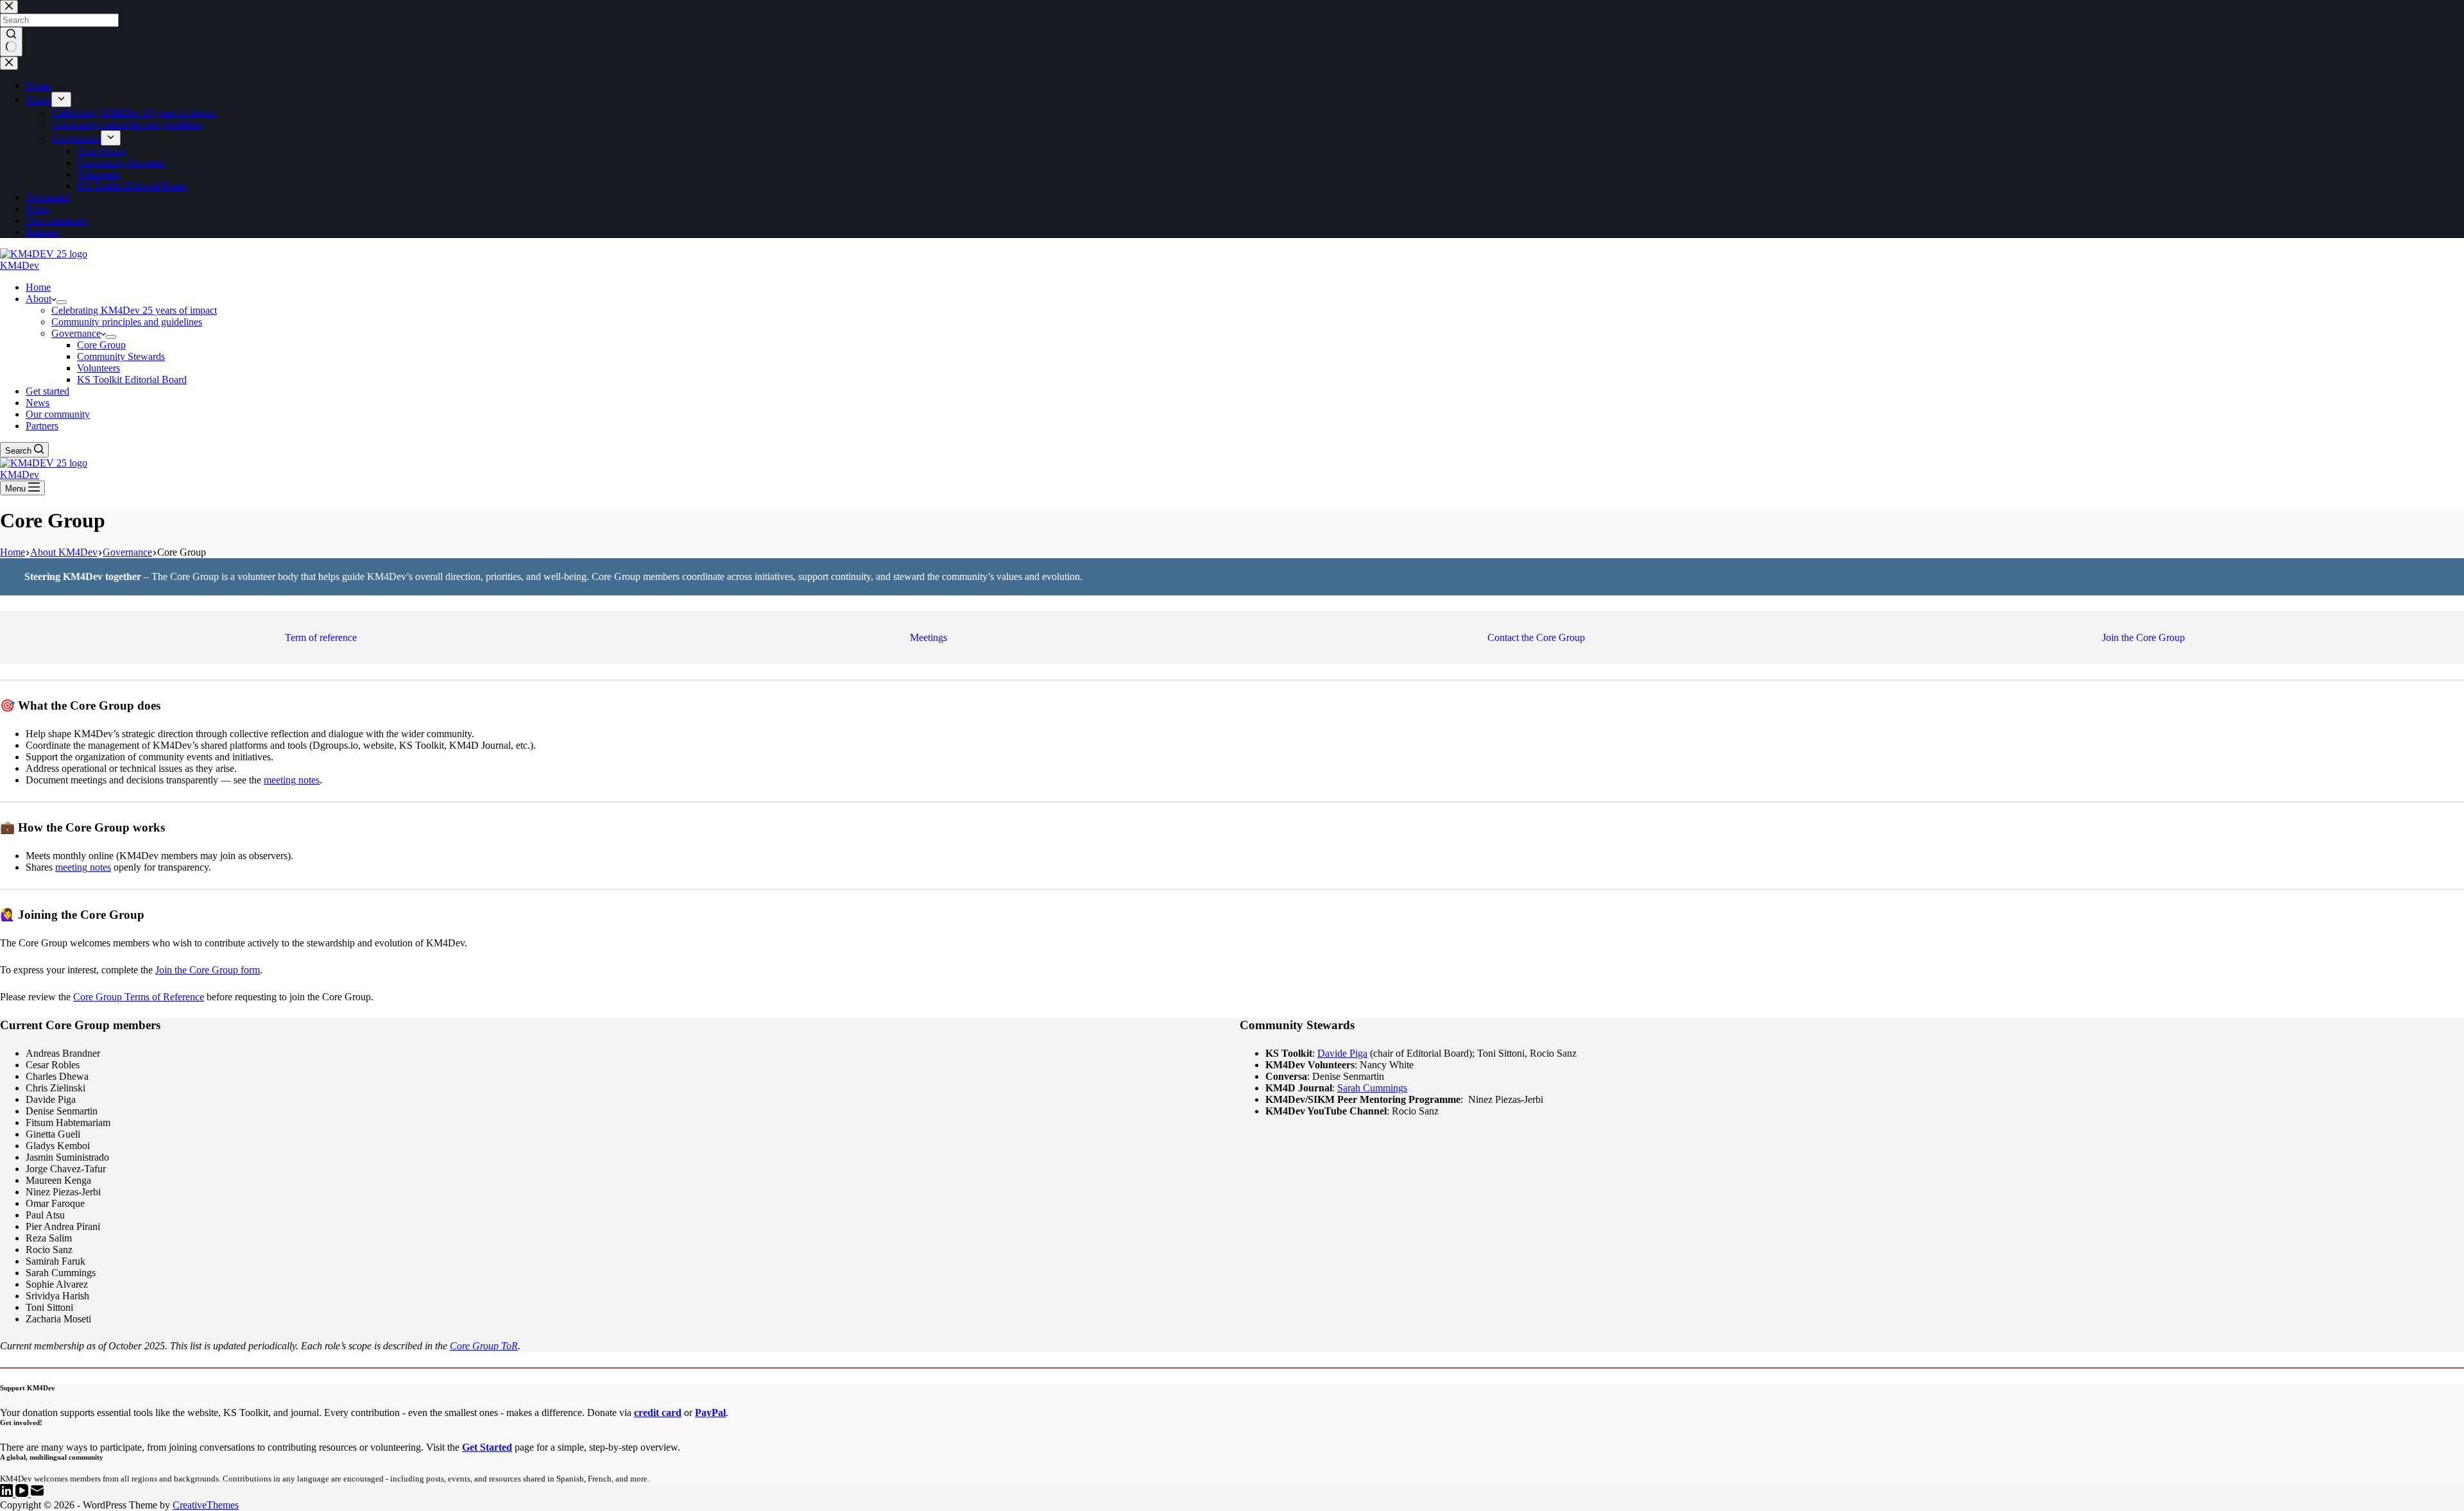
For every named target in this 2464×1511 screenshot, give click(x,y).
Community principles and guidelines (127, 322)
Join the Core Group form (208, 970)
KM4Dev (20, 265)
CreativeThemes (206, 1505)
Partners (42, 426)
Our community (58, 414)
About (38, 299)
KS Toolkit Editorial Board (132, 380)
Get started (47, 391)
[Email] (37, 1493)
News (38, 403)
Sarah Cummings (1372, 1088)
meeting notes (292, 780)
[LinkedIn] (8, 1493)
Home (38, 287)
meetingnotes (83, 867)
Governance (76, 333)
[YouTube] (23, 1493)
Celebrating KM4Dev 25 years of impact (134, 310)
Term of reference (321, 637)
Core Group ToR (484, 1346)
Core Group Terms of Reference (139, 997)
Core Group (101, 345)
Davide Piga (1342, 1053)
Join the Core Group (2143, 637)
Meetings (928, 637)
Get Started (487, 1447)
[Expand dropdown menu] (62, 302)
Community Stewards (121, 356)
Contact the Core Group (1536, 637)
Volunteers (98, 368)
